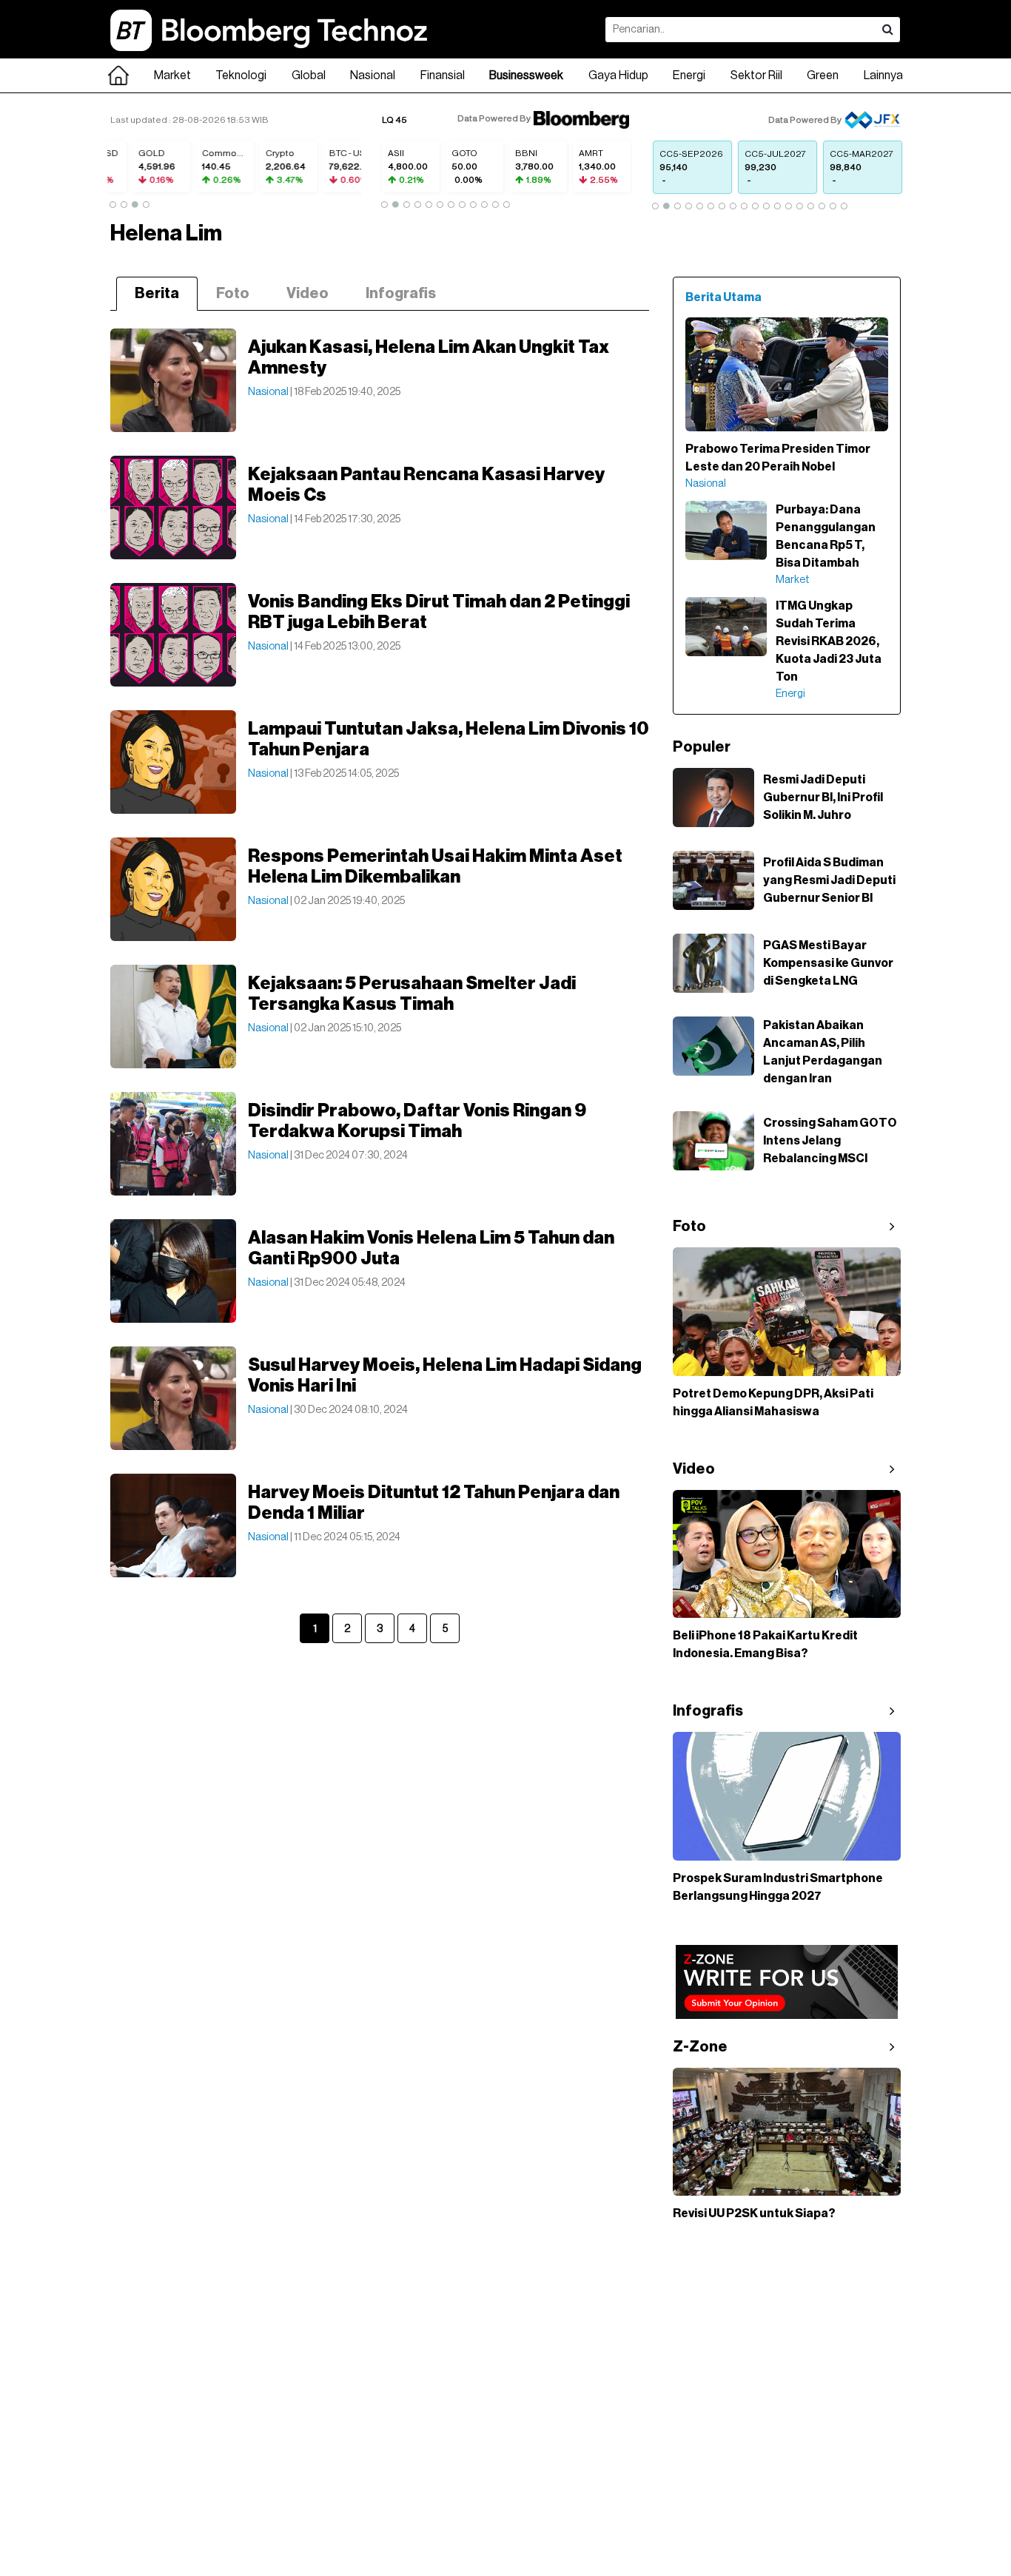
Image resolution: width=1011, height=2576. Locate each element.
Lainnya (883, 75)
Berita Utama (723, 297)
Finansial (443, 75)
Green (823, 75)
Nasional (373, 75)
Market (172, 75)
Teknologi (241, 75)
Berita (157, 294)
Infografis (401, 294)
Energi (689, 75)
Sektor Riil (756, 75)
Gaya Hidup (618, 75)
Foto (233, 294)
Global (309, 75)
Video (308, 294)
